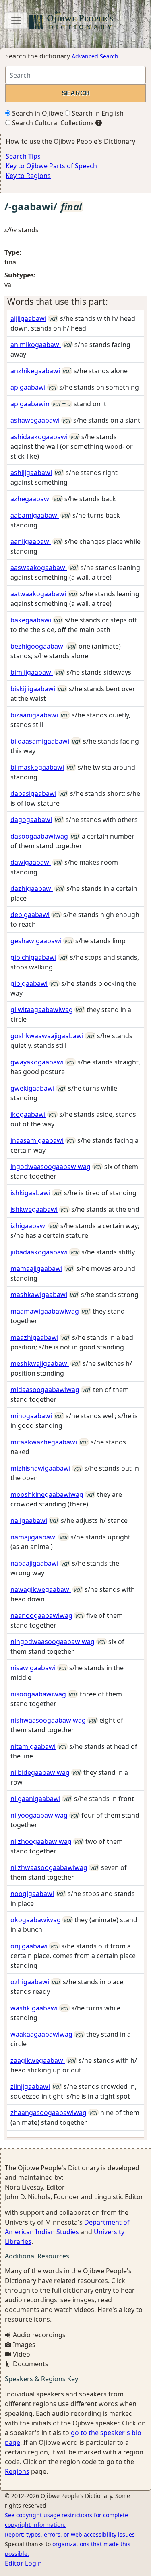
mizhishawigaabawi (40, 1468)
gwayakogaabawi (37, 1062)
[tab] (75, 302)
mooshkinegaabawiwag (47, 1494)
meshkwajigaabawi (40, 1363)
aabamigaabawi (35, 515)
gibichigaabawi (33, 957)
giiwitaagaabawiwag (42, 1010)
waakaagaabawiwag (41, 2034)
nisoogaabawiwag (38, 1694)
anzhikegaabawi (35, 371)
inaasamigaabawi (37, 1140)
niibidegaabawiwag (40, 1772)
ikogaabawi (28, 1114)
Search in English (97, 113)
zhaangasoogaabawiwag (49, 2113)
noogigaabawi (32, 1894)
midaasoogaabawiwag (45, 1390)
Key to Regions (28, 176)
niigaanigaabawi (35, 1799)
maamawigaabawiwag (45, 1311)
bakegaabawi (31, 620)
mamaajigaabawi (36, 1268)
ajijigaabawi (28, 318)
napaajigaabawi (34, 1563)
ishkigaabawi (30, 1193)
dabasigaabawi (33, 793)
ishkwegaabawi (34, 1209)
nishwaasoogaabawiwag (48, 1720)
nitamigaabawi (33, 1746)
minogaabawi (31, 1416)
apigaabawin (30, 404)
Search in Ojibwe (37, 113)
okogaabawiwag (36, 1920)
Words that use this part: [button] (58, 301)
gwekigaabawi (32, 1088)
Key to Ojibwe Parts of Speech (51, 166)
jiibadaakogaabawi (39, 1252)
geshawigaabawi (36, 941)
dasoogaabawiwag (39, 836)
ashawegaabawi (35, 420)
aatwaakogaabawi (38, 594)
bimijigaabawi (32, 672)
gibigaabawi (29, 983)
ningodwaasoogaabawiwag (53, 1642)
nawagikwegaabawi (41, 1589)
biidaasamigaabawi (40, 741)
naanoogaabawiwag (41, 1615)
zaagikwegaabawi (38, 2060)
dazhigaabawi (32, 888)
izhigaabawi (29, 1226)
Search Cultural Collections (52, 123)
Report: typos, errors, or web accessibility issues (70, 2534)
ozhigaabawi (30, 1982)
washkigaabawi (34, 2008)
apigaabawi (28, 387)
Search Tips (23, 156)
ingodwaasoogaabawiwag (51, 1167)
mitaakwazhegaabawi (44, 1442)
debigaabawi (30, 915)
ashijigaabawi (31, 473)
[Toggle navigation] (16, 21)
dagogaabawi (31, 820)
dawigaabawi (31, 862)
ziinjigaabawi (30, 2086)
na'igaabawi (29, 1520)
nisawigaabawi (33, 1668)
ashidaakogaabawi (39, 437)
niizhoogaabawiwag (41, 1841)
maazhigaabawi (34, 1337)
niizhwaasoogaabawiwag (49, 1867)
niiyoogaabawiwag (39, 1815)
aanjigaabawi (31, 541)
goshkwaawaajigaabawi (47, 1036)
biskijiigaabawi (33, 689)
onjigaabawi (29, 1946)
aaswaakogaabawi (39, 568)
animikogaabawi (36, 345)
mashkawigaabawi (39, 1295)
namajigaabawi (34, 1537)
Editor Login (23, 2563)
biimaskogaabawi (37, 767)
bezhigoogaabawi (38, 646)
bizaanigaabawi (34, 715)
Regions (17, 2471)
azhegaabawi (31, 499)
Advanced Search (95, 56)
